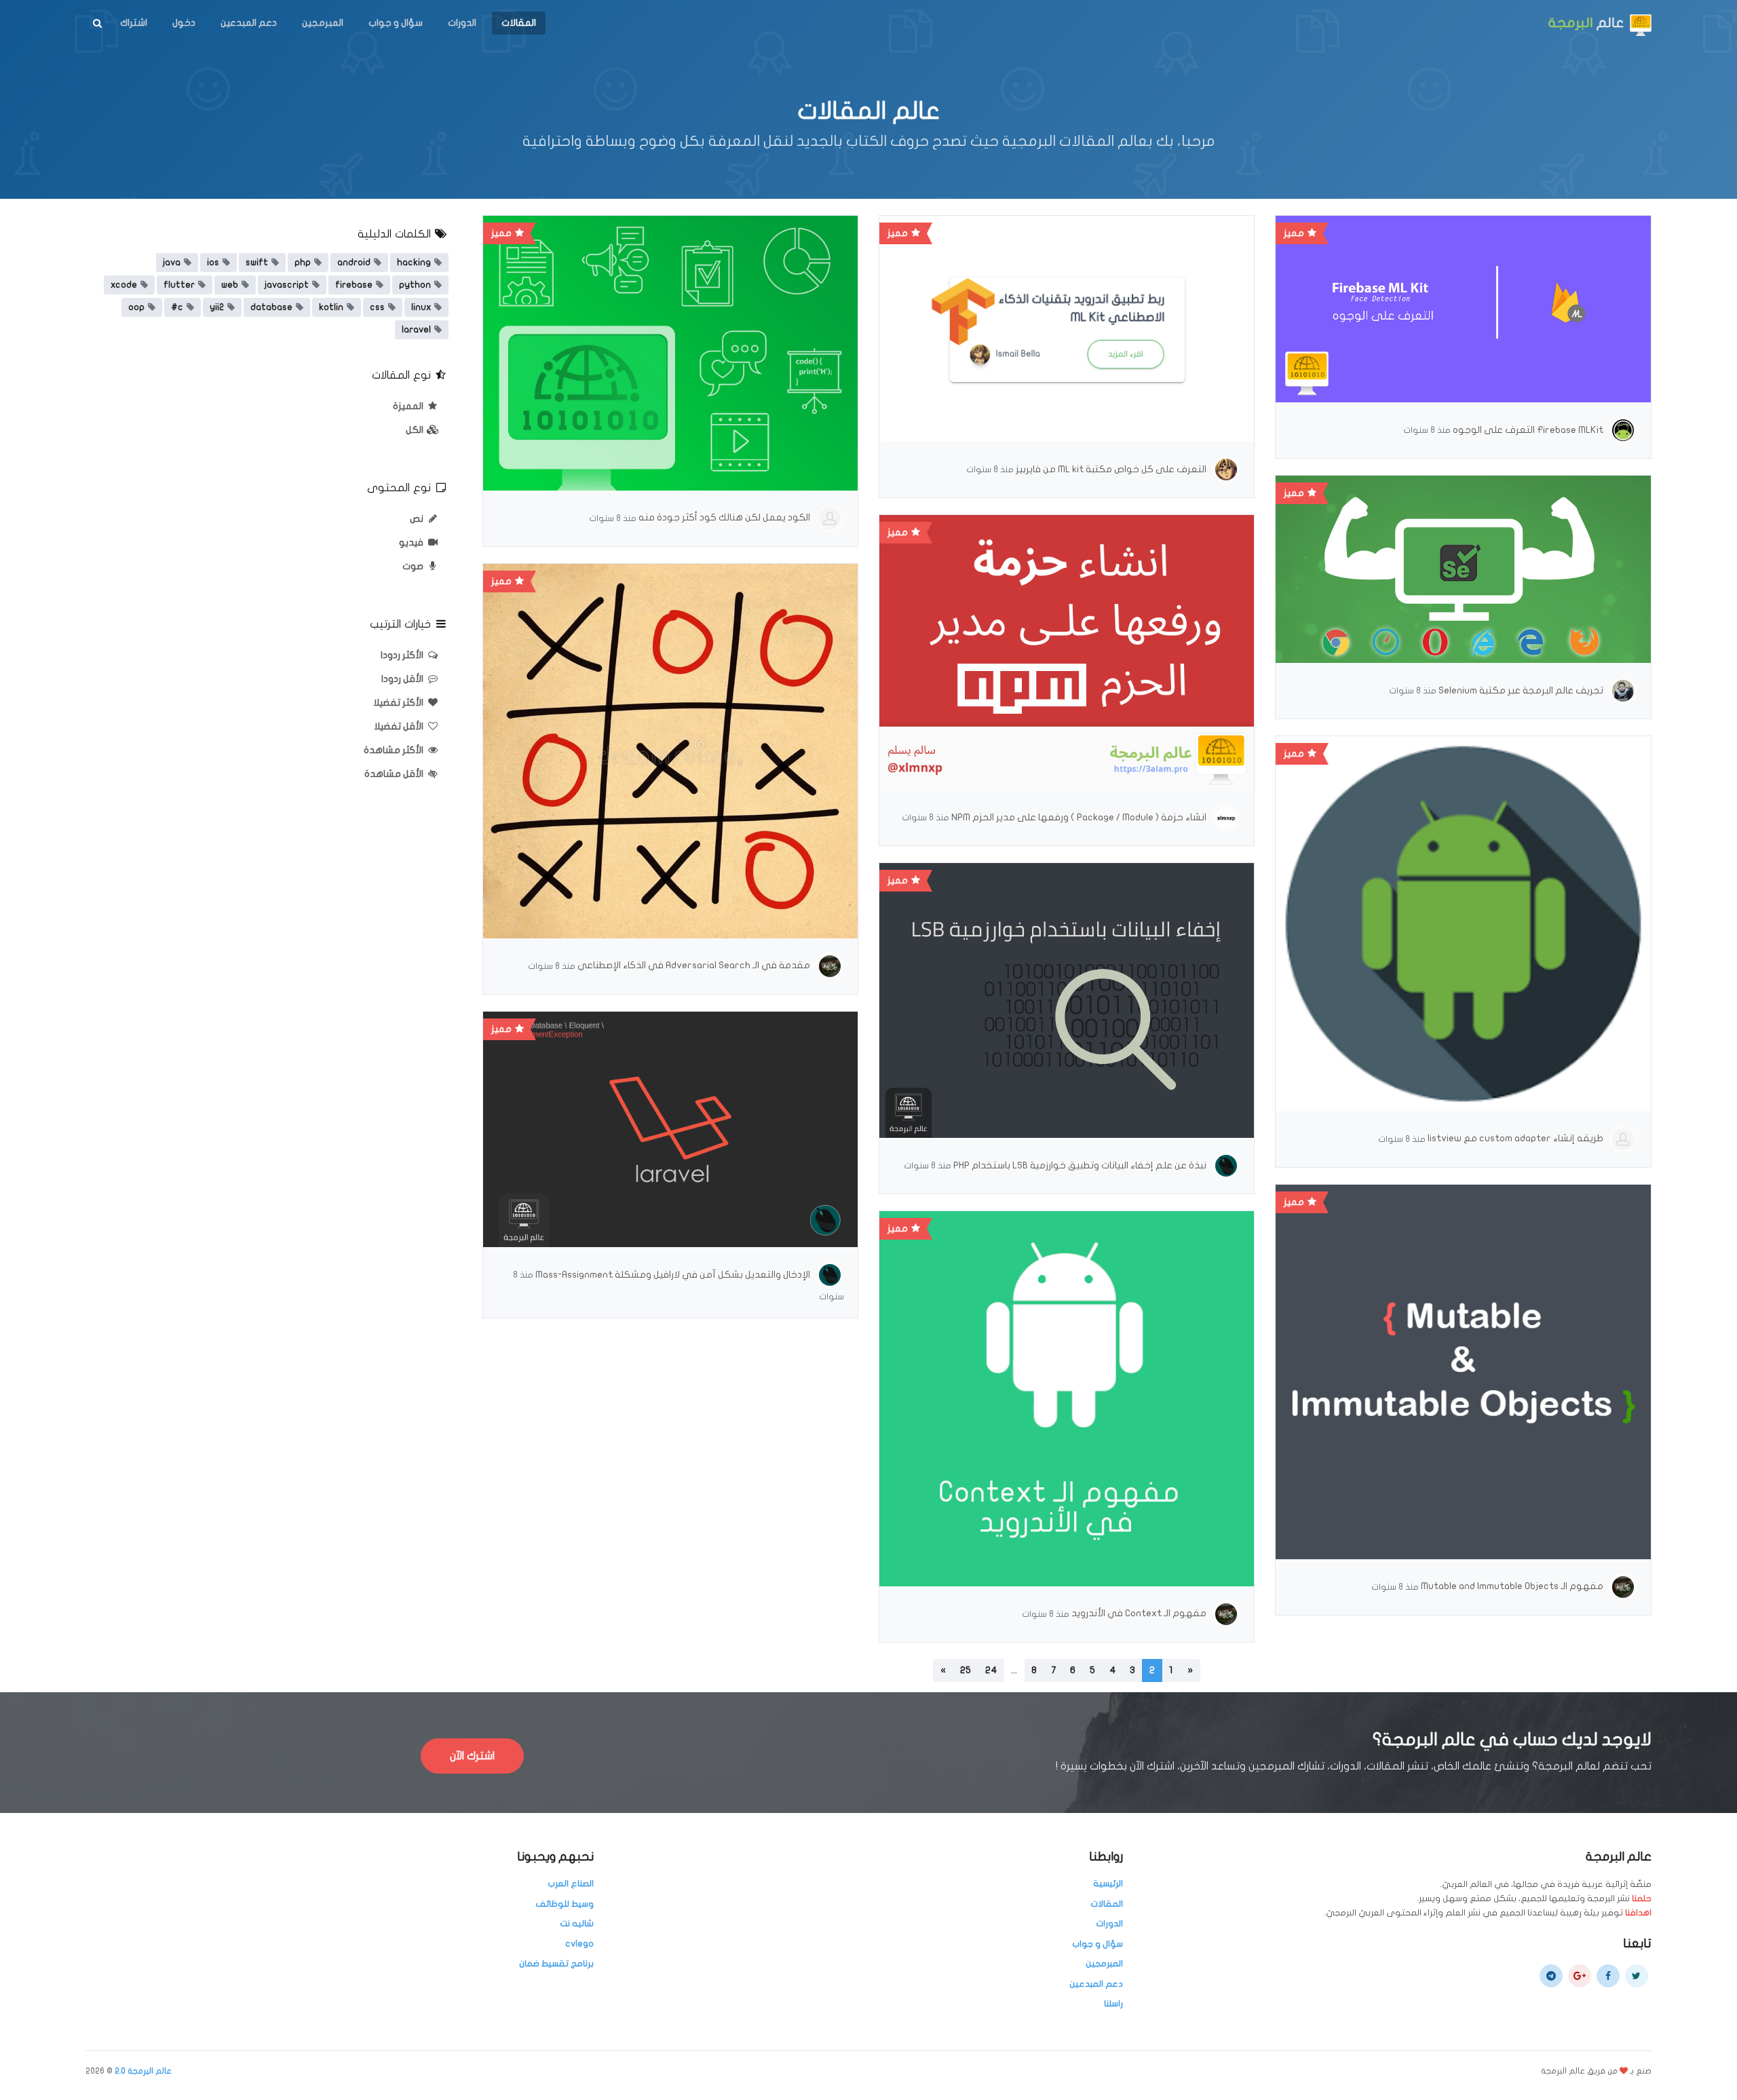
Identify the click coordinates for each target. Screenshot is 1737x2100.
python (415, 285)
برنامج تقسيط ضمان (556, 1964)
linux (421, 307)
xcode (124, 285)
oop (136, 307)
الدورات (462, 23)
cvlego (579, 1944)
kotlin (331, 307)
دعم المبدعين (249, 23)
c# (177, 307)
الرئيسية (1108, 1884)
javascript (287, 285)
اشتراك (134, 23)
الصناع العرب (571, 1884)
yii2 (217, 307)
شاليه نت (577, 1924)
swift (257, 263)
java (172, 263)
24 (991, 1670)
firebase (354, 285)
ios (213, 263)
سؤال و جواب (396, 23)
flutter (179, 285)
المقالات (519, 23)
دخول (184, 23)
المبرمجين (323, 23)
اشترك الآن (472, 1756)
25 (966, 1670)
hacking (414, 263)
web (230, 285)
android (354, 263)
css (377, 307)
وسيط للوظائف (565, 1904)
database (271, 307)
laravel (416, 330)
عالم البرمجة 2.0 (143, 2071)
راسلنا (1113, 2004)
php (303, 263)
